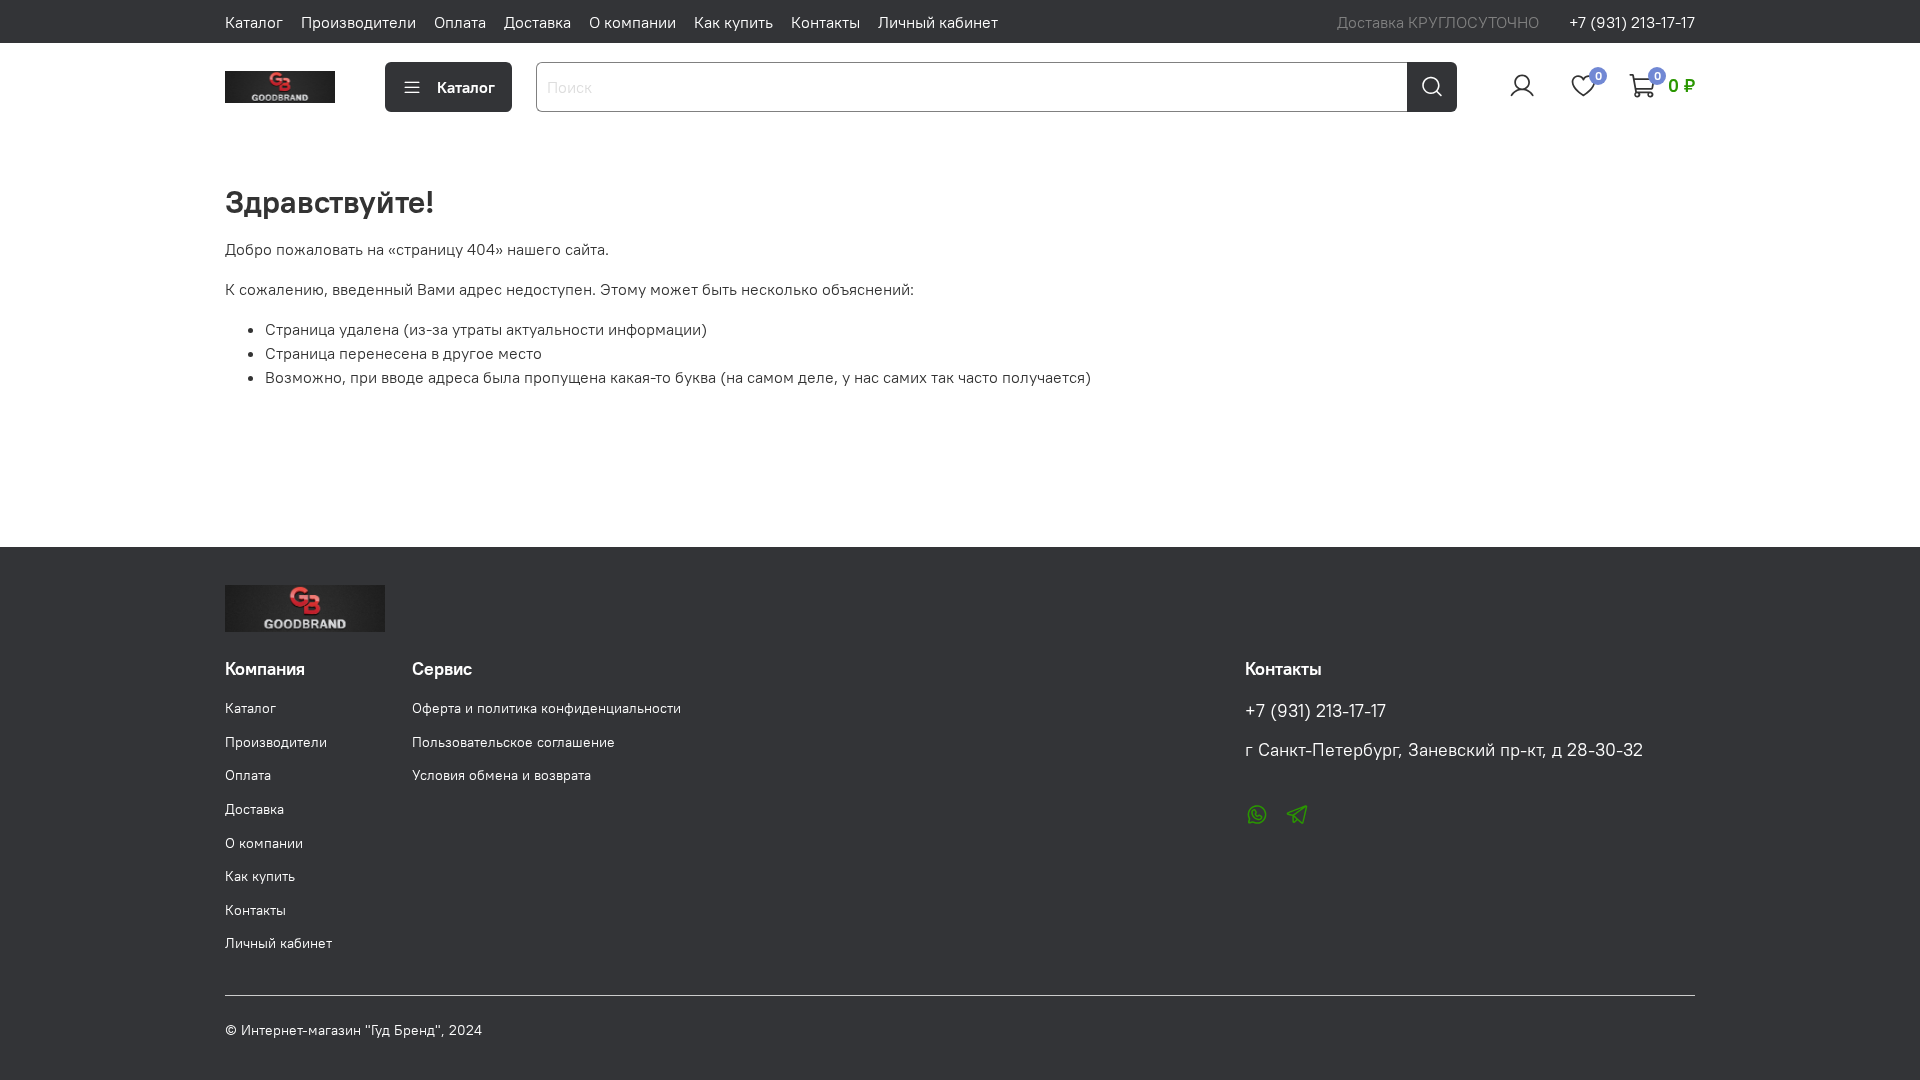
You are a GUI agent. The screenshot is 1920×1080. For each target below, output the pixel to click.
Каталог (254, 22)
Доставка (537, 22)
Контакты (825, 22)
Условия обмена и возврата (501, 775)
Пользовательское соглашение (513, 742)
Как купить (733, 22)
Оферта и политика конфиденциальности (546, 708)
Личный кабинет (938, 22)
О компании (632, 22)
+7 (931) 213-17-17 (1632, 22)
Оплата (460, 22)
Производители (358, 22)
